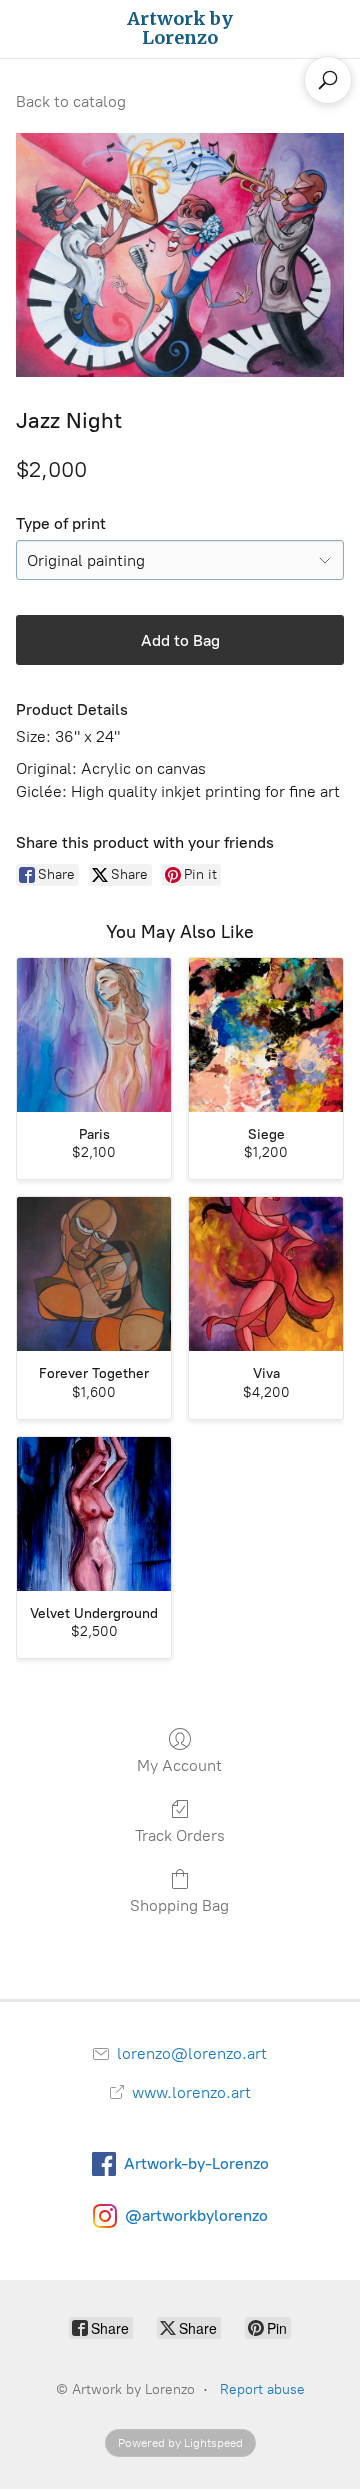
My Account (179, 1765)
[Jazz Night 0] (180, 255)
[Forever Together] (94, 1274)
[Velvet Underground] (94, 1514)
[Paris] (94, 1035)
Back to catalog (71, 101)
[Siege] (266, 1035)
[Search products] (328, 80)
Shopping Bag (179, 1905)
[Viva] (266, 1274)
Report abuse (262, 2389)
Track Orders (180, 1835)
